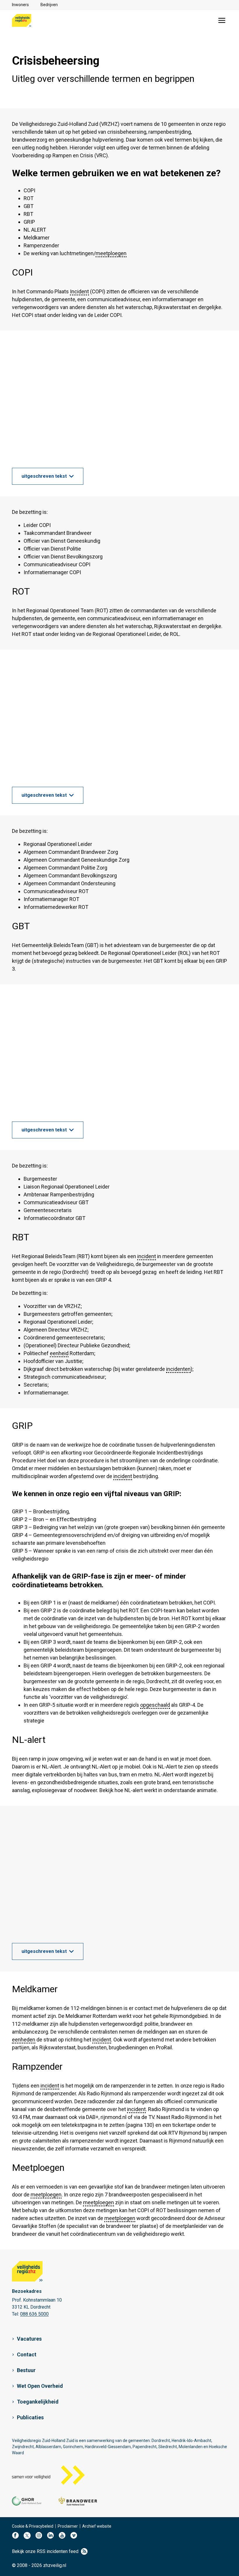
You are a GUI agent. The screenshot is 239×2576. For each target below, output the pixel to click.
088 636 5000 (34, 2314)
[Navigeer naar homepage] (22, 20)
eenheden (24, 2040)
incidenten (178, 1369)
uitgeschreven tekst (44, 476)
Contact (27, 2354)
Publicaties (30, 2417)
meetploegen (111, 253)
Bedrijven (49, 5)
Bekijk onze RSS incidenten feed (45, 2551)
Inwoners (20, 5)
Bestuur (26, 2370)
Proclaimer (68, 2526)
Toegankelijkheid (38, 2402)
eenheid (59, 1353)
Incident (79, 291)
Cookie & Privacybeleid (33, 2526)
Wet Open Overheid (40, 2386)
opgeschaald (155, 1705)
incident (147, 1256)
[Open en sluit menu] (222, 20)
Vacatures (29, 2339)
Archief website (97, 2526)
